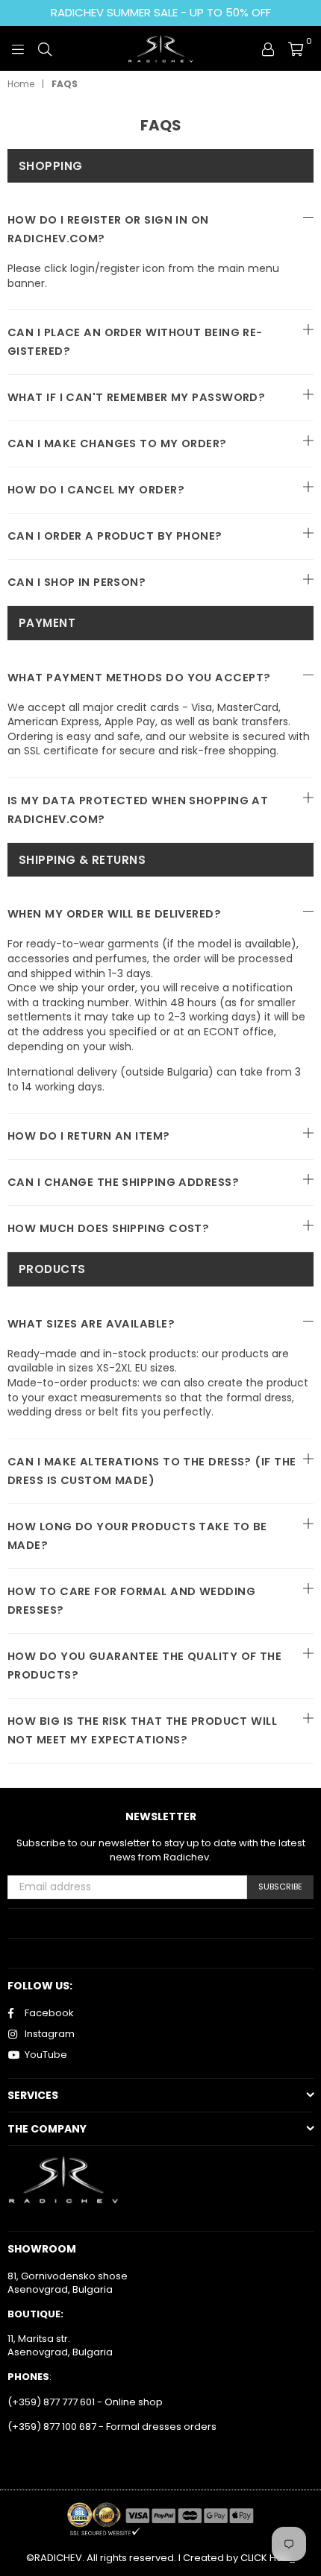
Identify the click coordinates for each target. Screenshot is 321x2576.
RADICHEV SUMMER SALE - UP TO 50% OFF (161, 12)
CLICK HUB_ (268, 2558)
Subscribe (280, 1887)
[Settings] (268, 48)
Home (21, 84)
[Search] (45, 48)
